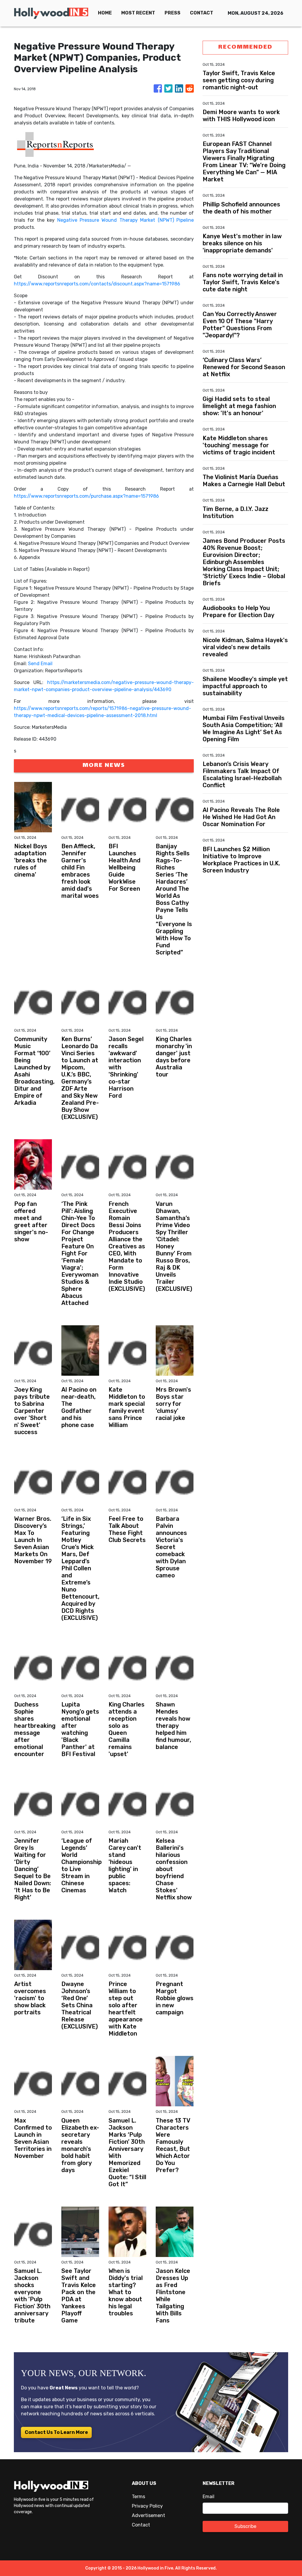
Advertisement (148, 2515)
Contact (141, 2525)
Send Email (40, 664)
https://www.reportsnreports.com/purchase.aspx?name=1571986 (86, 496)
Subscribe (245, 2526)
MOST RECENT (138, 13)
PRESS (173, 13)
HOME (105, 13)
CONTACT (202, 13)
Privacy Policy (147, 2506)
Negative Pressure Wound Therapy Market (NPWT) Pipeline (125, 220)
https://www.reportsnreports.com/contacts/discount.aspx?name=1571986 (97, 284)
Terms (138, 2497)
